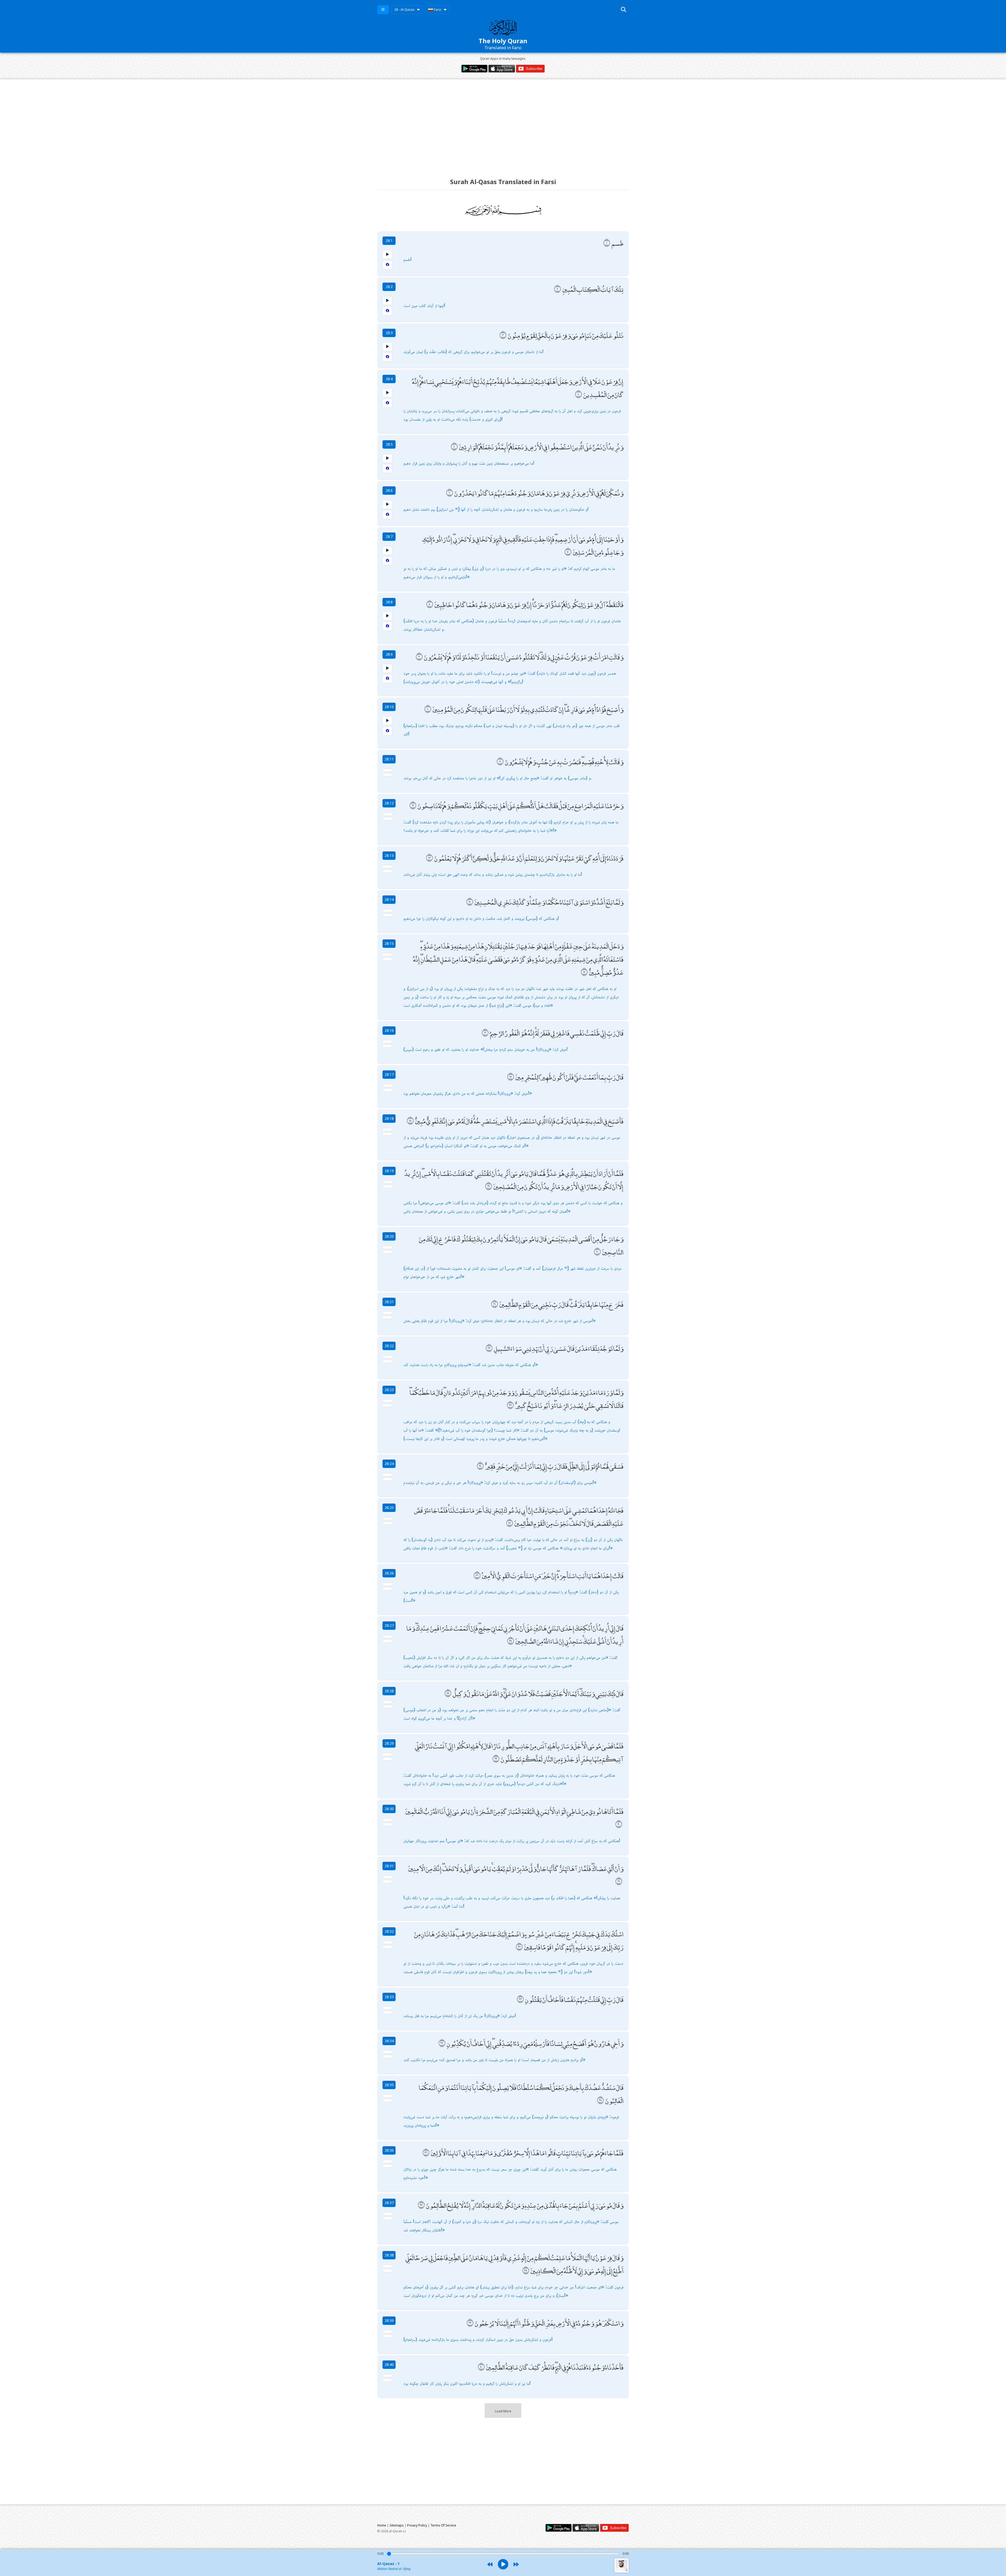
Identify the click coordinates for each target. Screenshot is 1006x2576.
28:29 (389, 1743)
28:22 (389, 1346)
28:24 (389, 1464)
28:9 (389, 654)
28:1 (389, 241)
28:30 (389, 1809)
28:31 (389, 1866)
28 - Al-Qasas (404, 10)
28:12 (389, 803)
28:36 (389, 2150)
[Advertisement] (503, 124)
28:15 (389, 943)
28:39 (389, 2321)
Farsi (437, 10)
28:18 (389, 1118)
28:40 (389, 2365)
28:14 (389, 899)
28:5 (389, 444)
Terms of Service (443, 2525)
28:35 (389, 2085)
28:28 (389, 1691)
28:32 (389, 1931)
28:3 (389, 333)
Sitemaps (397, 2525)
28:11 (389, 759)
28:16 (389, 1030)
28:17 (389, 1074)
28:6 (389, 490)
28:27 (389, 1625)
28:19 (389, 1171)
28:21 (389, 1302)
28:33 (389, 1997)
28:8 (389, 602)
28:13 (389, 855)
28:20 (389, 1236)
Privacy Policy (417, 2525)
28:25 (389, 1508)
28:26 (389, 1573)
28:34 (389, 2041)
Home (382, 2525)
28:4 (389, 379)
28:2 (389, 287)
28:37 (389, 2203)
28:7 (389, 536)
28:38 (389, 2255)
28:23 (389, 1390)
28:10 (389, 707)
